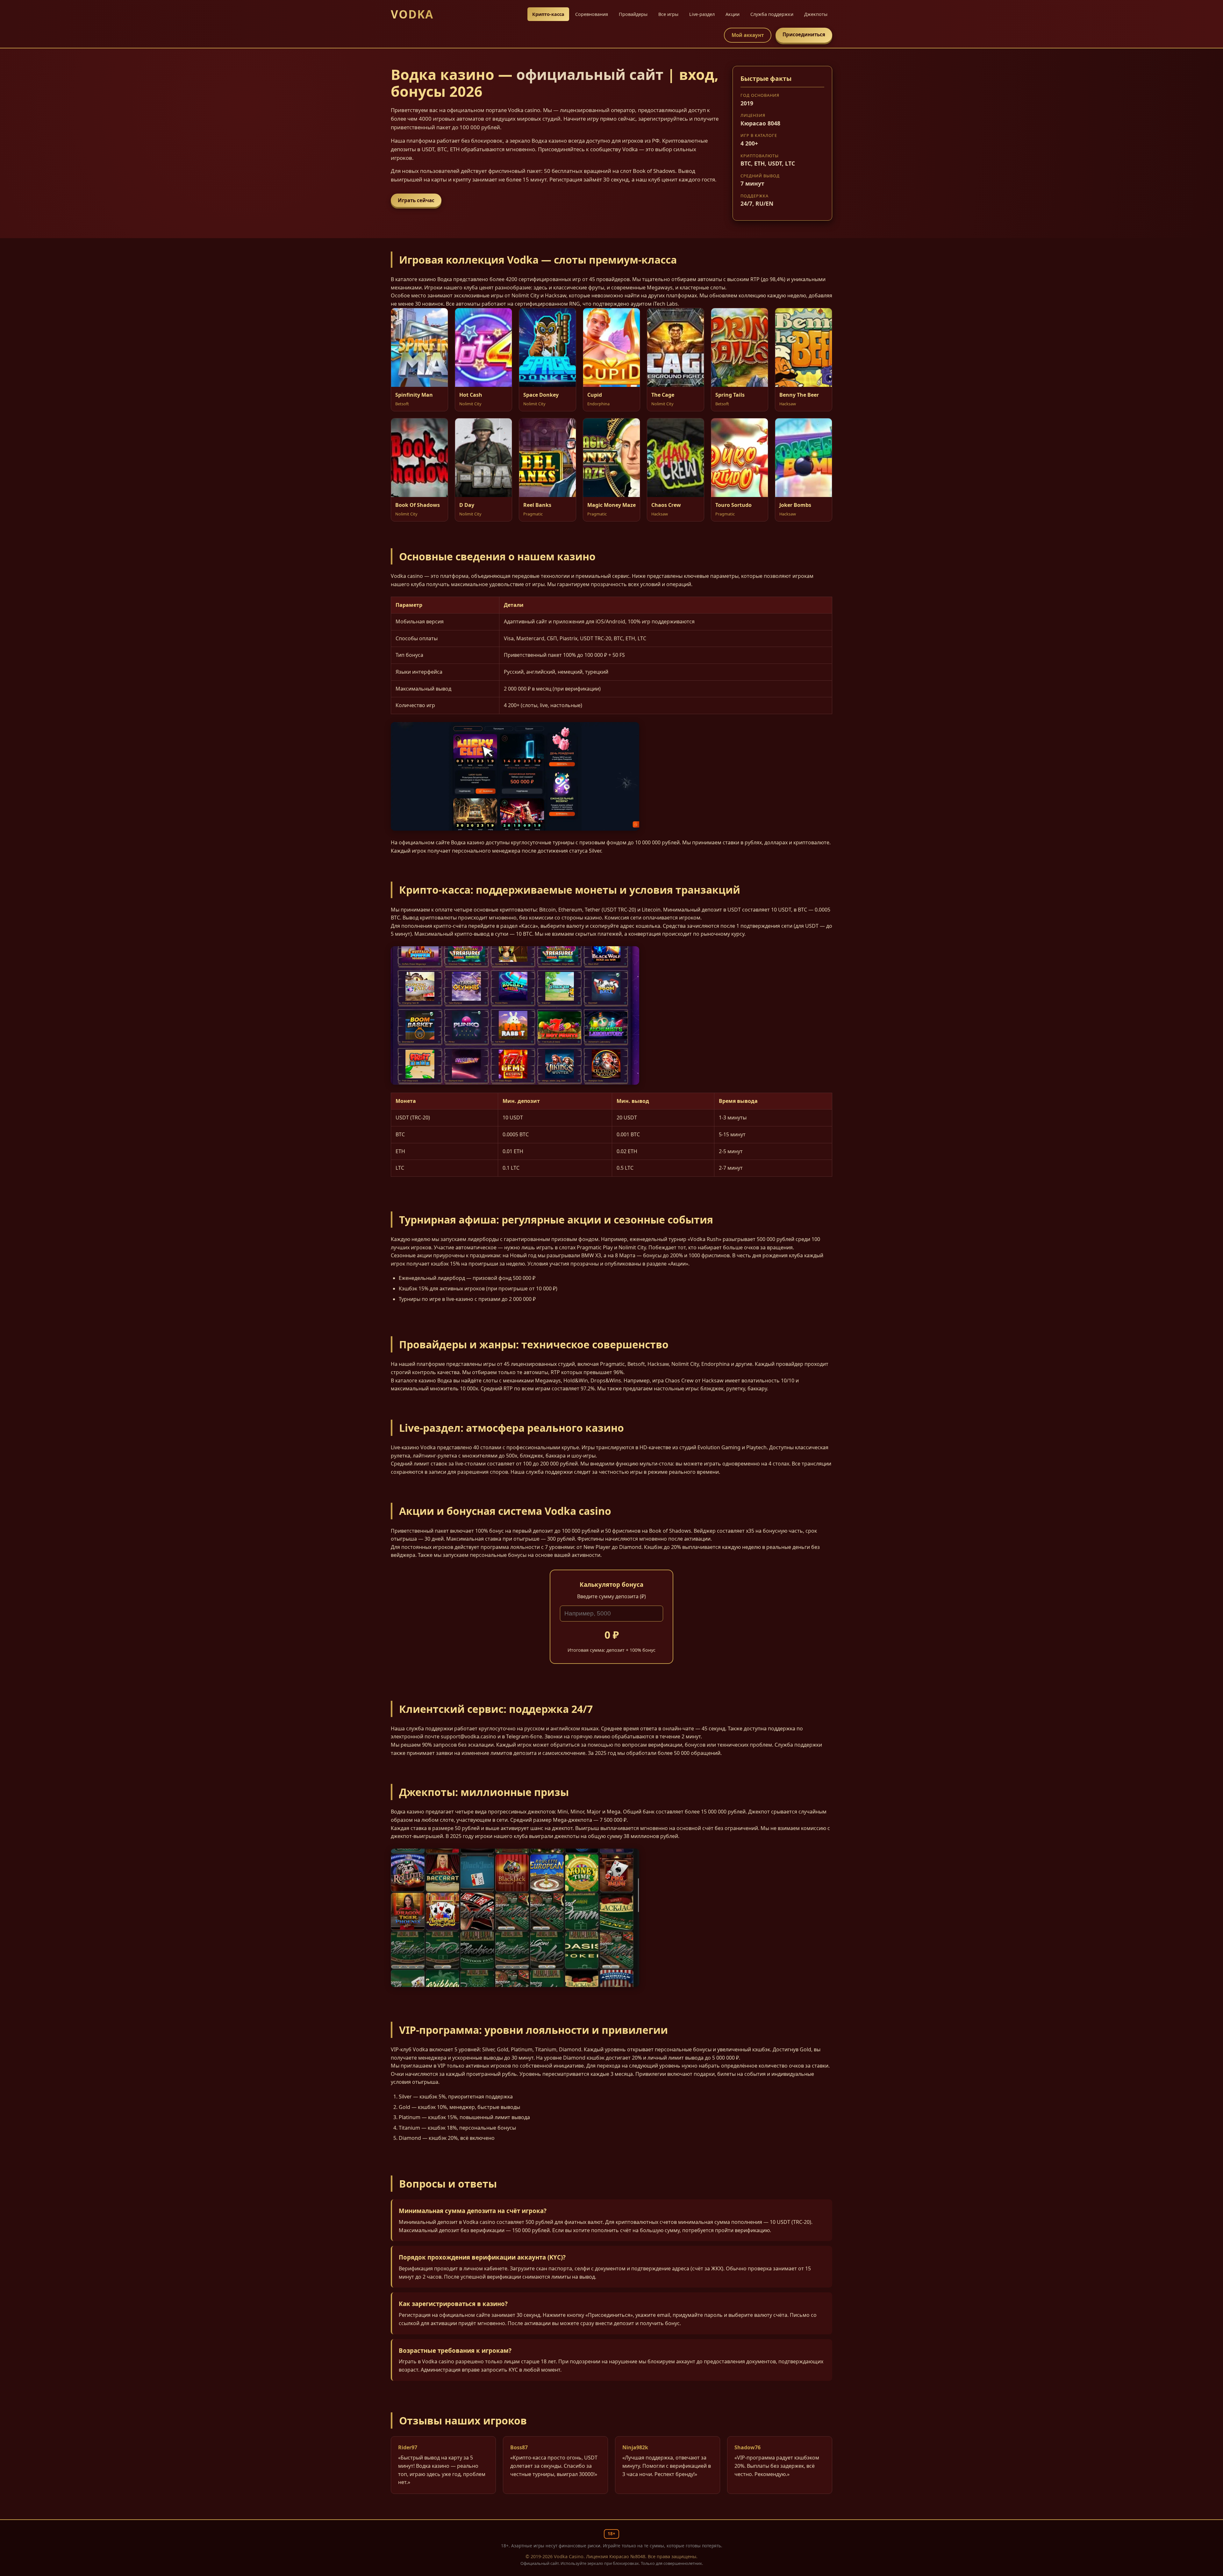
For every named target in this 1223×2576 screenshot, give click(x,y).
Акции (733, 14)
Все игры (668, 14)
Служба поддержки (772, 14)
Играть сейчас (416, 200)
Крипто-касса (548, 14)
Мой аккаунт (748, 35)
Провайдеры (633, 14)
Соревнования (592, 14)
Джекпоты (816, 14)
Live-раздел (702, 14)
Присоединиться (804, 34)
